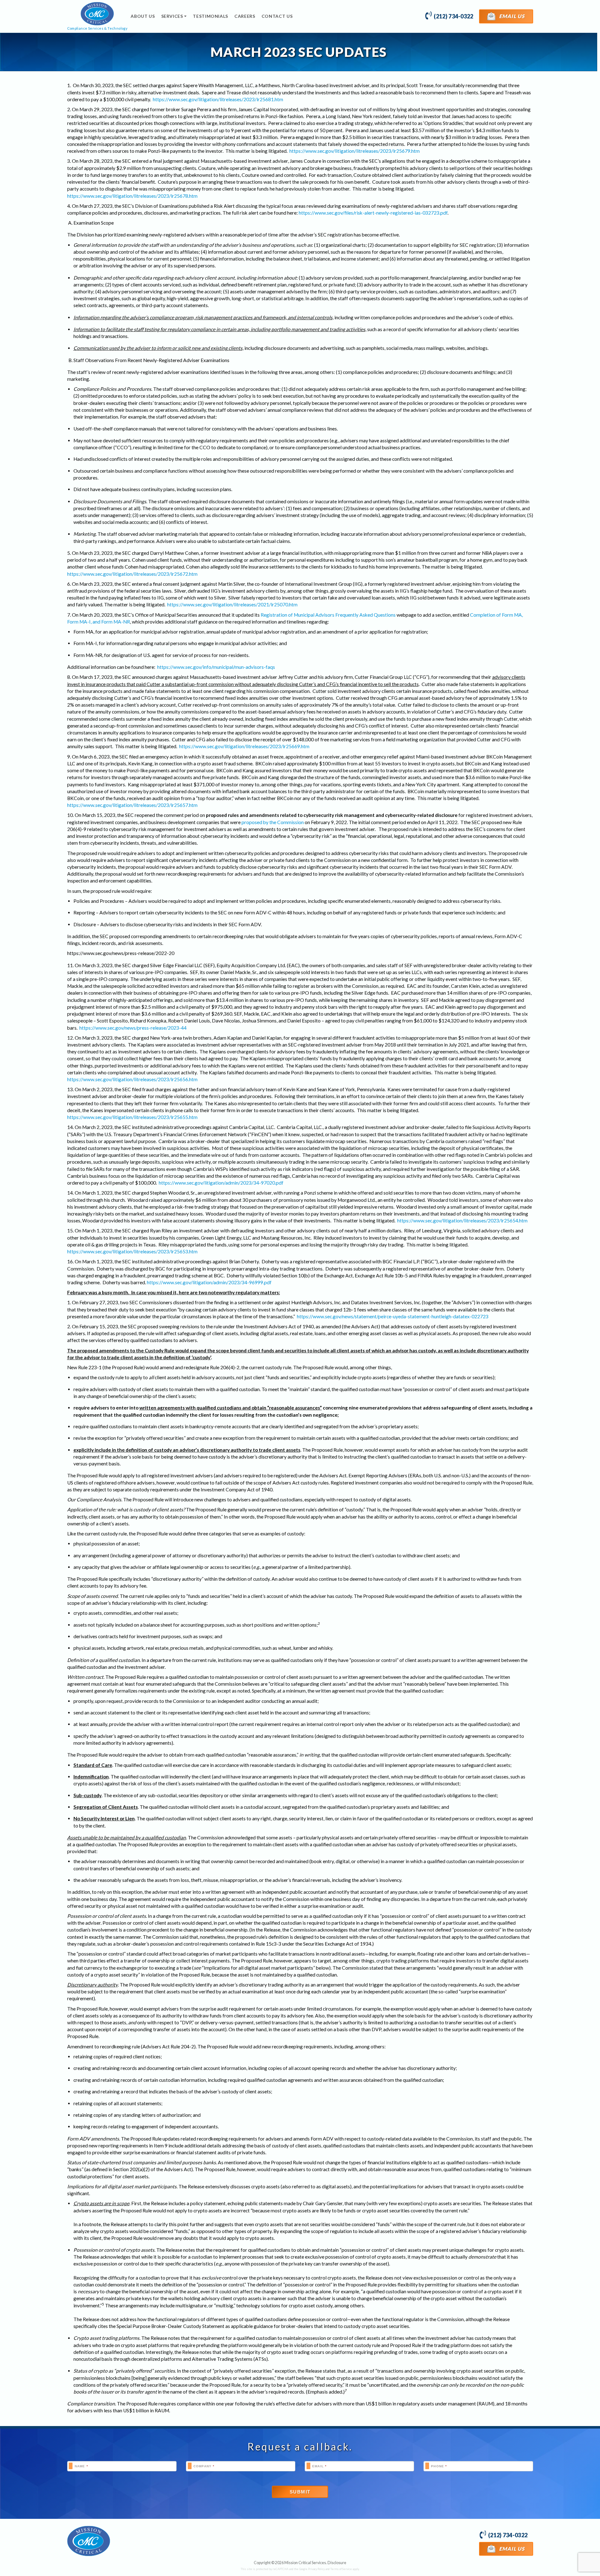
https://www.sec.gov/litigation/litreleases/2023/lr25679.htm (355, 151)
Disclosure (337, 2563)
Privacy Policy (316, 2569)
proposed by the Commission (273, 822)
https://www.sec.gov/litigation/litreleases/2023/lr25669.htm (244, 746)
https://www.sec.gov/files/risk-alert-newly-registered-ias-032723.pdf (373, 213)
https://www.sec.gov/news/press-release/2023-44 (133, 1028)
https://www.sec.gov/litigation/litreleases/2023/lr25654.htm (462, 1221)
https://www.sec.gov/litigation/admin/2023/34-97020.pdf (221, 1183)
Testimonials (210, 16)
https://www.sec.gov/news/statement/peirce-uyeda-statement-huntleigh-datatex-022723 (393, 1316)
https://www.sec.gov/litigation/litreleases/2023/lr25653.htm (132, 1251)
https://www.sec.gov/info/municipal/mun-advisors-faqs (216, 667)
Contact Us (277, 16)
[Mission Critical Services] (89, 2541)
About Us (143, 16)
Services (172, 16)
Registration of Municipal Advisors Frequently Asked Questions (328, 615)
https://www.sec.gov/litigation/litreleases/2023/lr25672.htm (132, 574)
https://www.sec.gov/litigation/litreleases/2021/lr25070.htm (232, 604)
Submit (300, 2492)
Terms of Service (341, 2569)
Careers (245, 16)
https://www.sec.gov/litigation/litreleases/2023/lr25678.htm (132, 196)
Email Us (511, 16)
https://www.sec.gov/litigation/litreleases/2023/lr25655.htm (132, 1117)
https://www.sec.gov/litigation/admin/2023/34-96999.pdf (209, 1282)
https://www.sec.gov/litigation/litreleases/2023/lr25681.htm (218, 99)
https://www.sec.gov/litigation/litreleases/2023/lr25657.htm (132, 805)
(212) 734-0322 (453, 16)
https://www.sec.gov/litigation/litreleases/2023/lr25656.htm (132, 1079)
